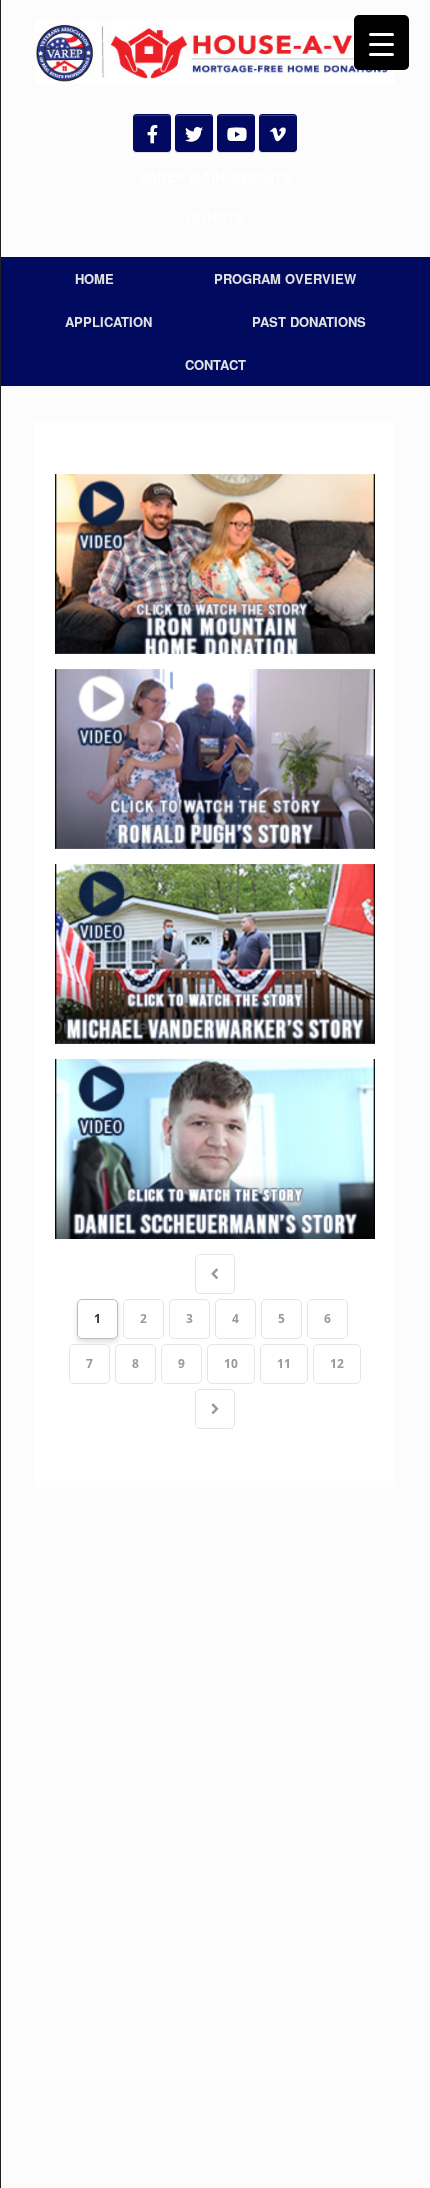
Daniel (215, 1149)
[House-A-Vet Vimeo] (278, 133)
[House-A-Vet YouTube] (236, 133)
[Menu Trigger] (381, 42)
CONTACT (215, 364)
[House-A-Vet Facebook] (152, 133)
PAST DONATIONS (309, 321)
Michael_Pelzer (215, 954)
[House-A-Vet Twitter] (194, 133)
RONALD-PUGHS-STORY (215, 759)
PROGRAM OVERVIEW (285, 278)
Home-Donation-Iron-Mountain (215, 564)
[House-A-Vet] (215, 52)
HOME (94, 278)
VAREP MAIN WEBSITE (215, 177)
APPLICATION (108, 321)
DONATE (215, 217)
